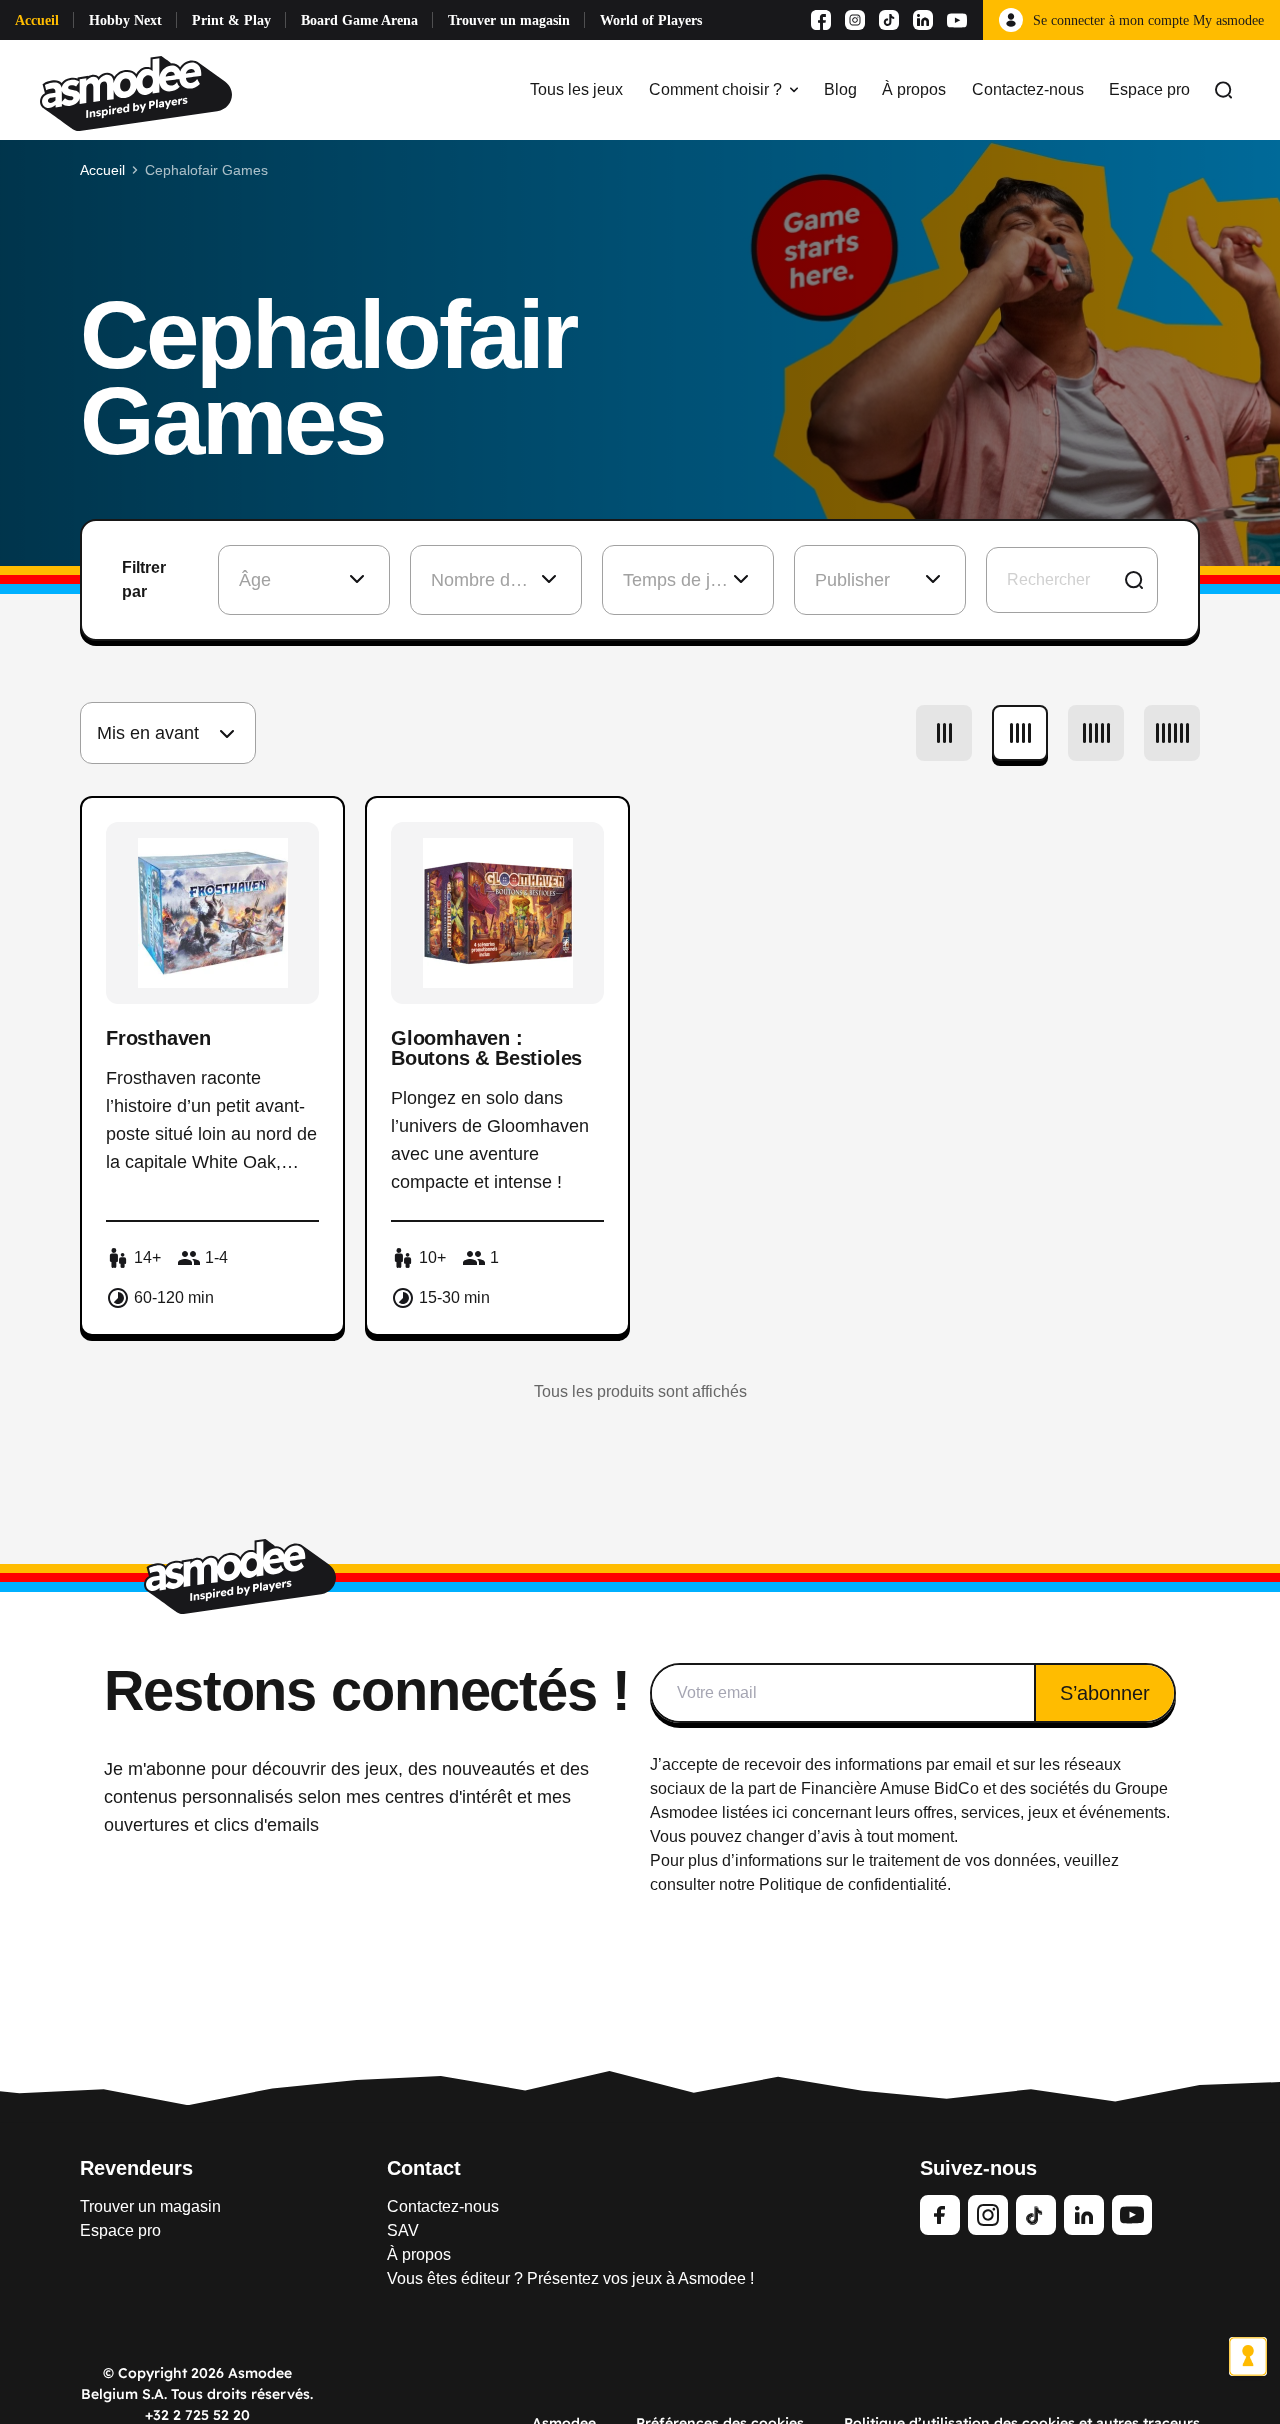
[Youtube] (957, 20)
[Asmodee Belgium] (136, 90)
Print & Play (231, 20)
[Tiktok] (889, 20)
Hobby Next (125, 20)
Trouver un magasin (509, 20)
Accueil (37, 20)
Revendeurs (136, 2168)
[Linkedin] (923, 20)
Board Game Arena (359, 20)
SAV (403, 2230)
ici (780, 1812)
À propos (914, 89)
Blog (840, 89)
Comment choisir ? (715, 89)
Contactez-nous (1028, 89)
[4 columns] (1020, 733)
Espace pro (1149, 89)
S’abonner (1105, 1693)
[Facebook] (821, 20)
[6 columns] (1172, 733)
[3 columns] (944, 733)
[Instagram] (855, 20)
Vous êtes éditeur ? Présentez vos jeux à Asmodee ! (570, 2278)
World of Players (651, 20)
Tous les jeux (576, 89)
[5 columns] (1096, 733)
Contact (424, 2168)
